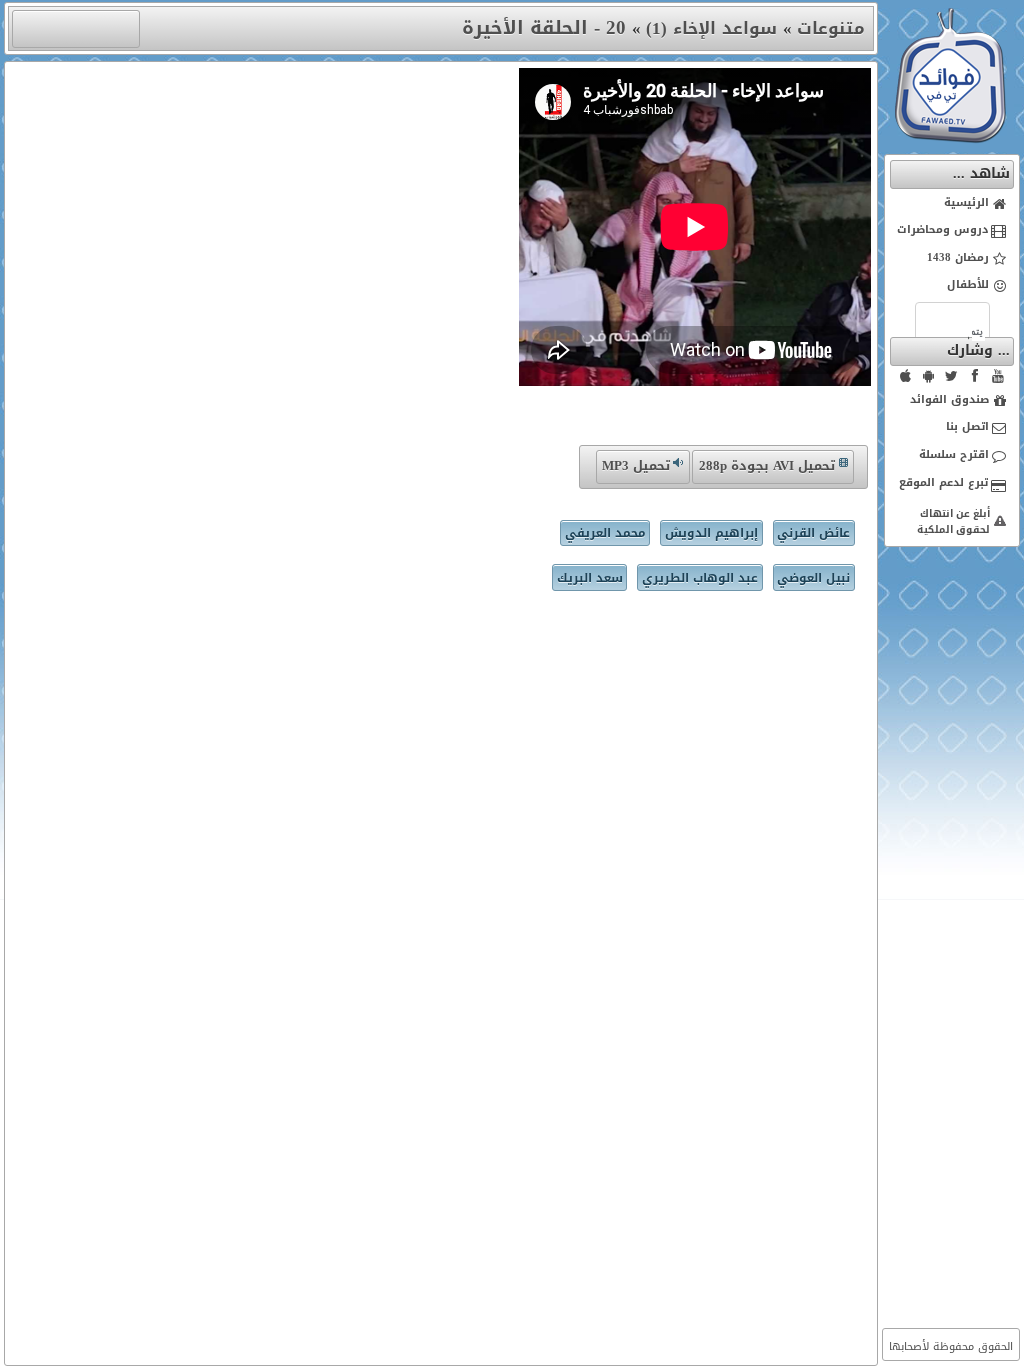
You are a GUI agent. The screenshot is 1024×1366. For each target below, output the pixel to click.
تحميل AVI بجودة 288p (767, 465)
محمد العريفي (605, 533)
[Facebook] (975, 376)
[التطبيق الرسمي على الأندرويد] (929, 376)
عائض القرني (813, 533)
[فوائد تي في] (950, 138)
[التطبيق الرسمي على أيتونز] (906, 376)
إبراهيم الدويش (711, 533)
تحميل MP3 (636, 465)
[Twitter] (952, 376)
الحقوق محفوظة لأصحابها (951, 1346)
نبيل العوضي (813, 578)
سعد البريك (590, 578)
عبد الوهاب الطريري (700, 578)
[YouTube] (998, 376)
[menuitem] (952, 204)
